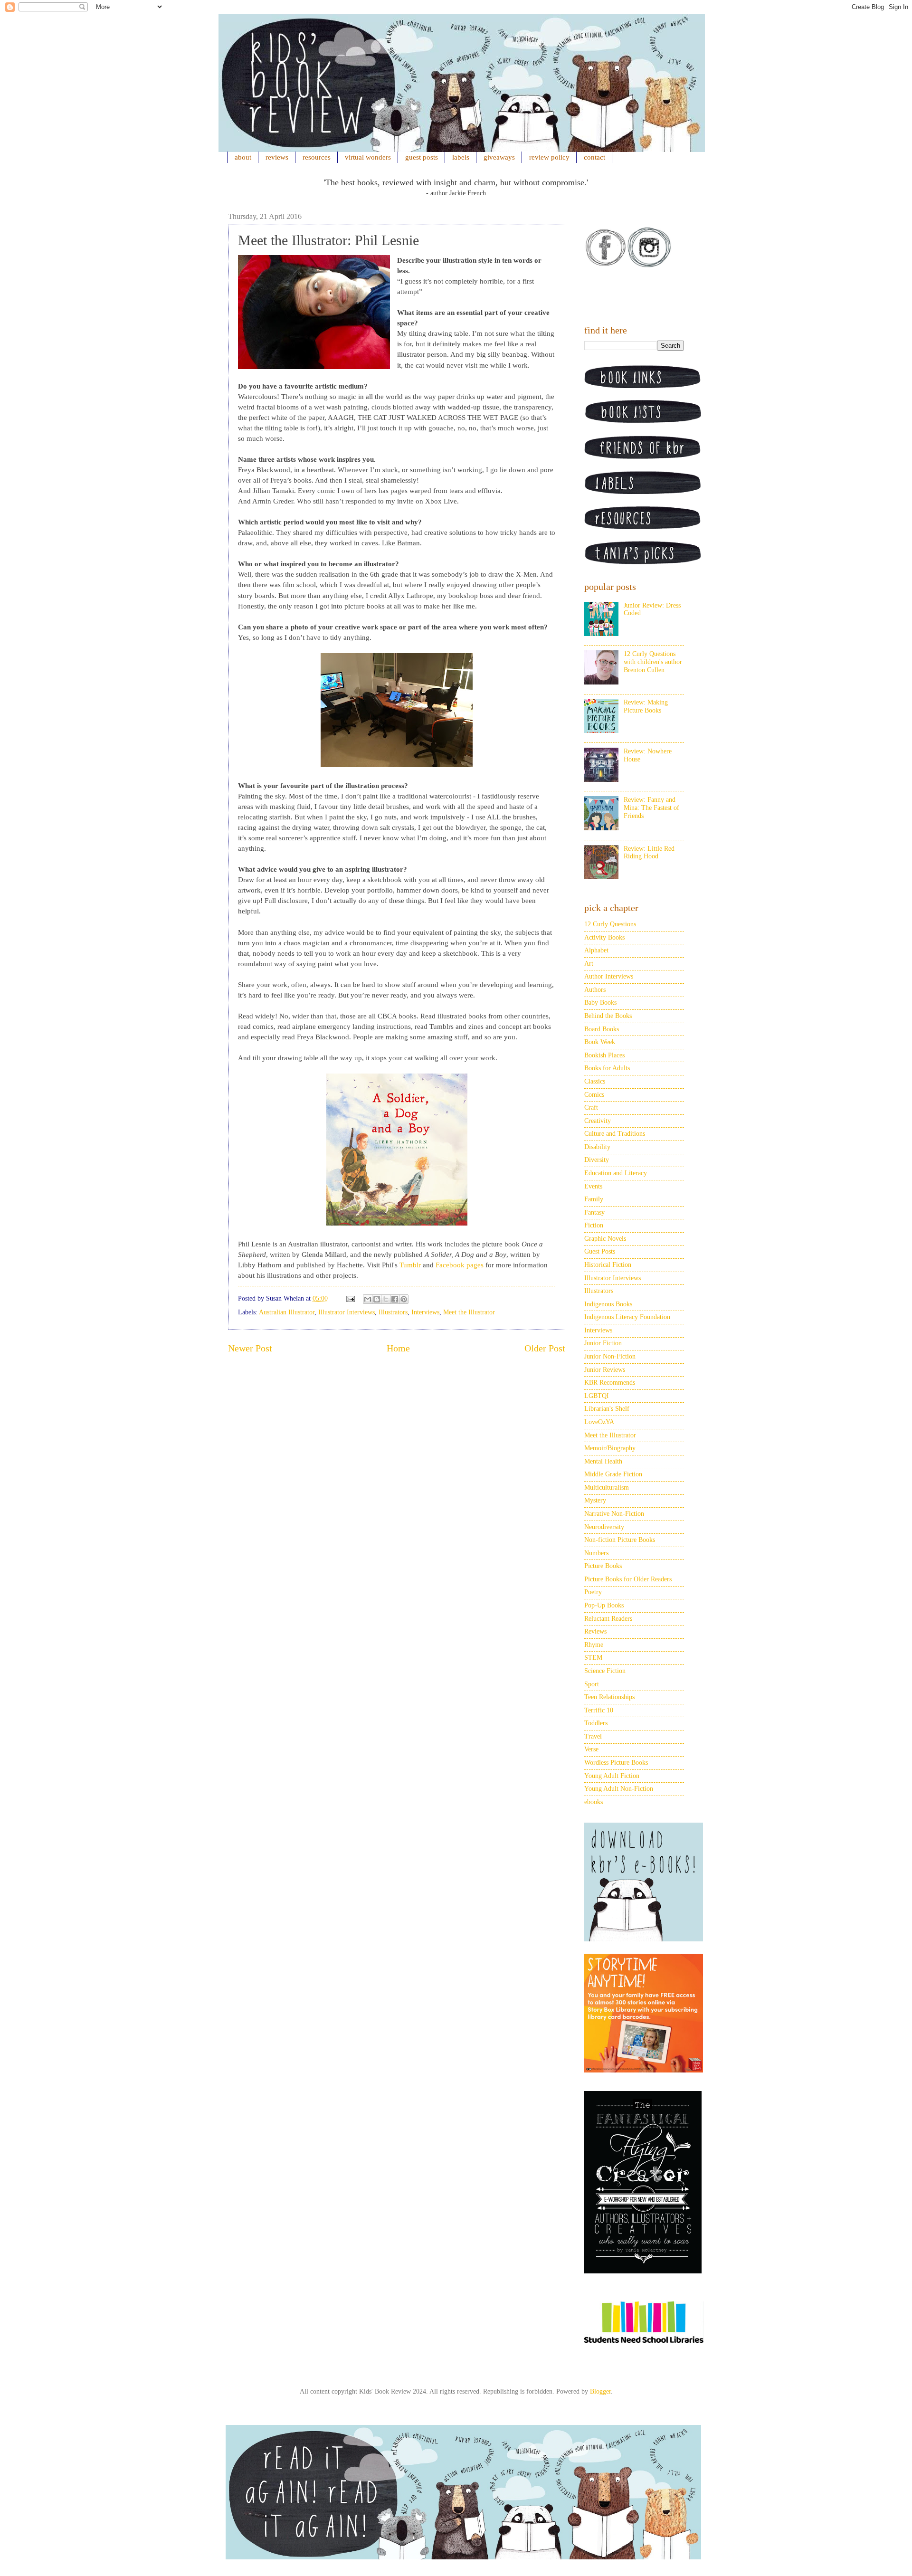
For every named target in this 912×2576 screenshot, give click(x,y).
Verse (591, 1749)
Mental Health (603, 1461)
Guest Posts (600, 1251)
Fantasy (594, 1212)
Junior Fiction (603, 1343)
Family (594, 1199)
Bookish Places (604, 1055)
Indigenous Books (608, 1304)
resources (317, 157)
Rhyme (594, 1645)
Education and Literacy (616, 1173)
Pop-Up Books (604, 1605)
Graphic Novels (605, 1239)
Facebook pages (460, 1265)
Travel (593, 1736)
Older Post (545, 1348)
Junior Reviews (605, 1370)
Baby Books (600, 1003)
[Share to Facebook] (395, 1299)
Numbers (596, 1553)
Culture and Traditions (615, 1134)
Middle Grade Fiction (613, 1474)
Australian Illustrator (287, 1312)
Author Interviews (609, 976)
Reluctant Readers (608, 1619)
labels (461, 157)
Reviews (595, 1631)
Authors (595, 990)
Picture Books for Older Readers (628, 1579)
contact (594, 157)
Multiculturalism (607, 1488)
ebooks (594, 1802)
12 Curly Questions (610, 924)
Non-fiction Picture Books (620, 1540)
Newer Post (250, 1348)
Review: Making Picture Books (646, 706)
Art (589, 964)
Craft (591, 1107)
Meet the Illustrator (469, 1312)
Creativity (598, 1121)
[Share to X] (386, 1299)
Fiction (594, 1225)
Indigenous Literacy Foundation (627, 1317)
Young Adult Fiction (612, 1776)
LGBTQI (597, 1396)
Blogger (600, 2391)
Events (593, 1186)
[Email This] (368, 1299)
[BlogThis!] (377, 1299)
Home (398, 1348)
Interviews (425, 1312)
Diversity (597, 1160)
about (243, 157)
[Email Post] (350, 1298)
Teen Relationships (609, 1697)
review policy (549, 157)
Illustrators (393, 1312)
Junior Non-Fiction (610, 1356)
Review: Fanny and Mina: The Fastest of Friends (651, 808)
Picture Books (603, 1566)
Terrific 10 (599, 1710)
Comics (594, 1095)
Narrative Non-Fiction (614, 1514)
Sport (592, 1684)
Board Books (602, 1029)
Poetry (593, 1592)
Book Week (600, 1042)
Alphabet (596, 950)
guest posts (422, 157)
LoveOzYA (599, 1422)
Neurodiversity (604, 1527)
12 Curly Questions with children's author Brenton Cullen (653, 662)
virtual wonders (368, 157)
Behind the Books (608, 1016)
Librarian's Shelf (607, 1409)
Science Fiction (605, 1671)
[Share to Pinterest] (404, 1299)
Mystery (595, 1500)
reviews (277, 157)
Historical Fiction (608, 1265)
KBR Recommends (610, 1383)
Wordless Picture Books (616, 1763)
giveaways (499, 157)
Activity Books (604, 937)
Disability (597, 1147)
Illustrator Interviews (347, 1312)
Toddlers (596, 1723)
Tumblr (410, 1265)
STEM (593, 1658)
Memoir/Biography (610, 1448)
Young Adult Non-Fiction (619, 1789)
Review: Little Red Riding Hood (649, 853)
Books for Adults (607, 1068)
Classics (595, 1081)
